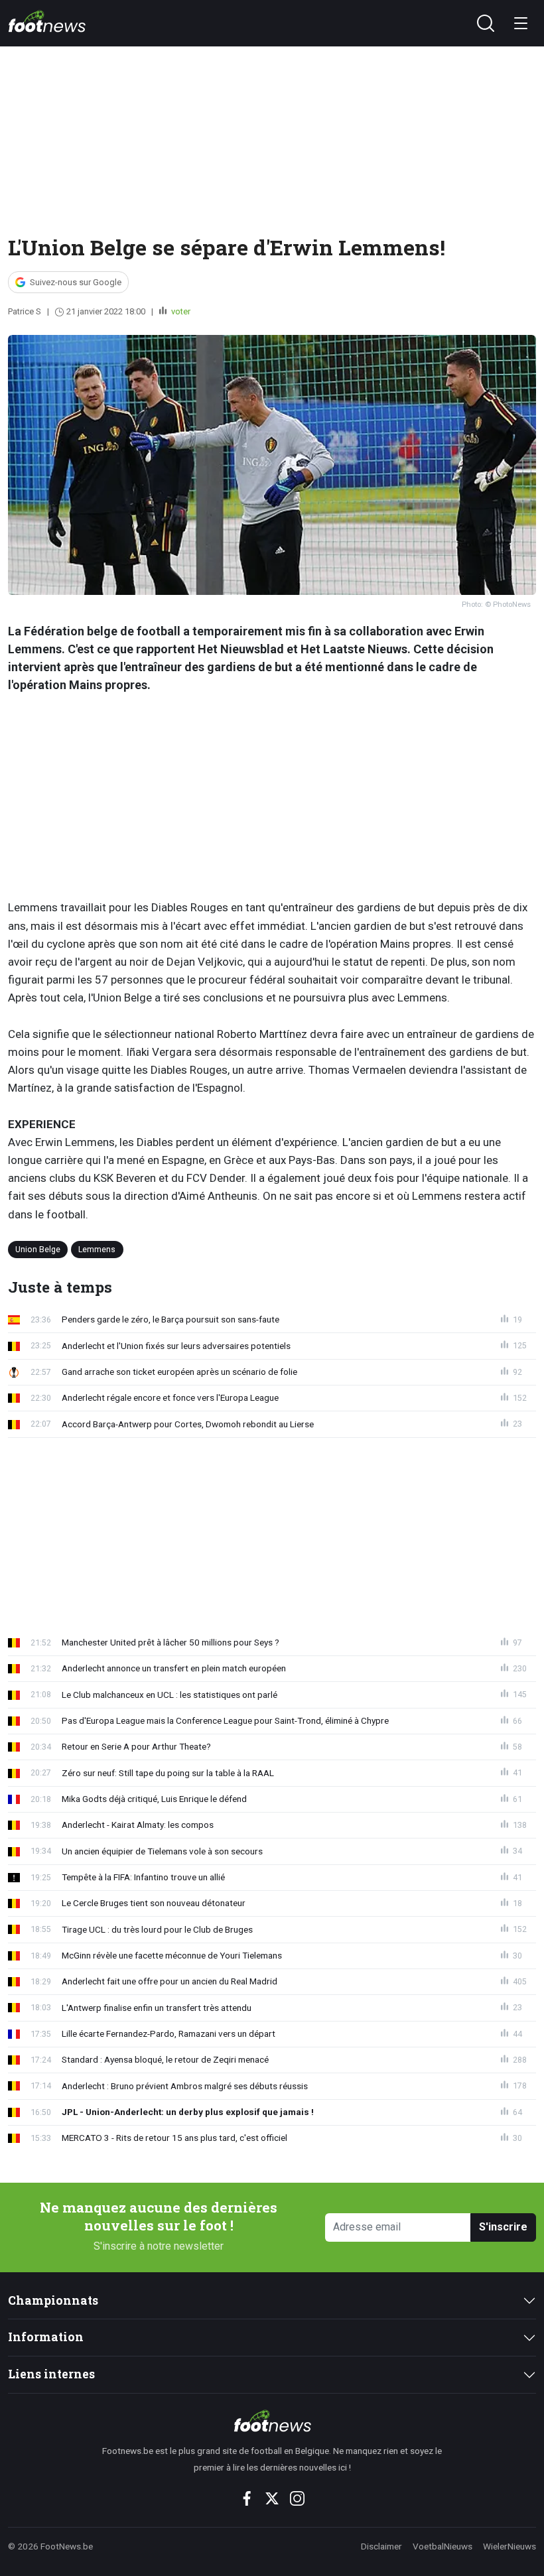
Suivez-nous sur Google (76, 282)
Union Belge (38, 1249)
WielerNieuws (510, 2546)
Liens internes (51, 2374)
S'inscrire (503, 2227)
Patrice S (25, 311)
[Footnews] (272, 2421)
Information (46, 2337)
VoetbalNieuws (442, 2546)
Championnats (53, 2300)
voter (180, 311)
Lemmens (97, 1249)
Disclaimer (381, 2546)
